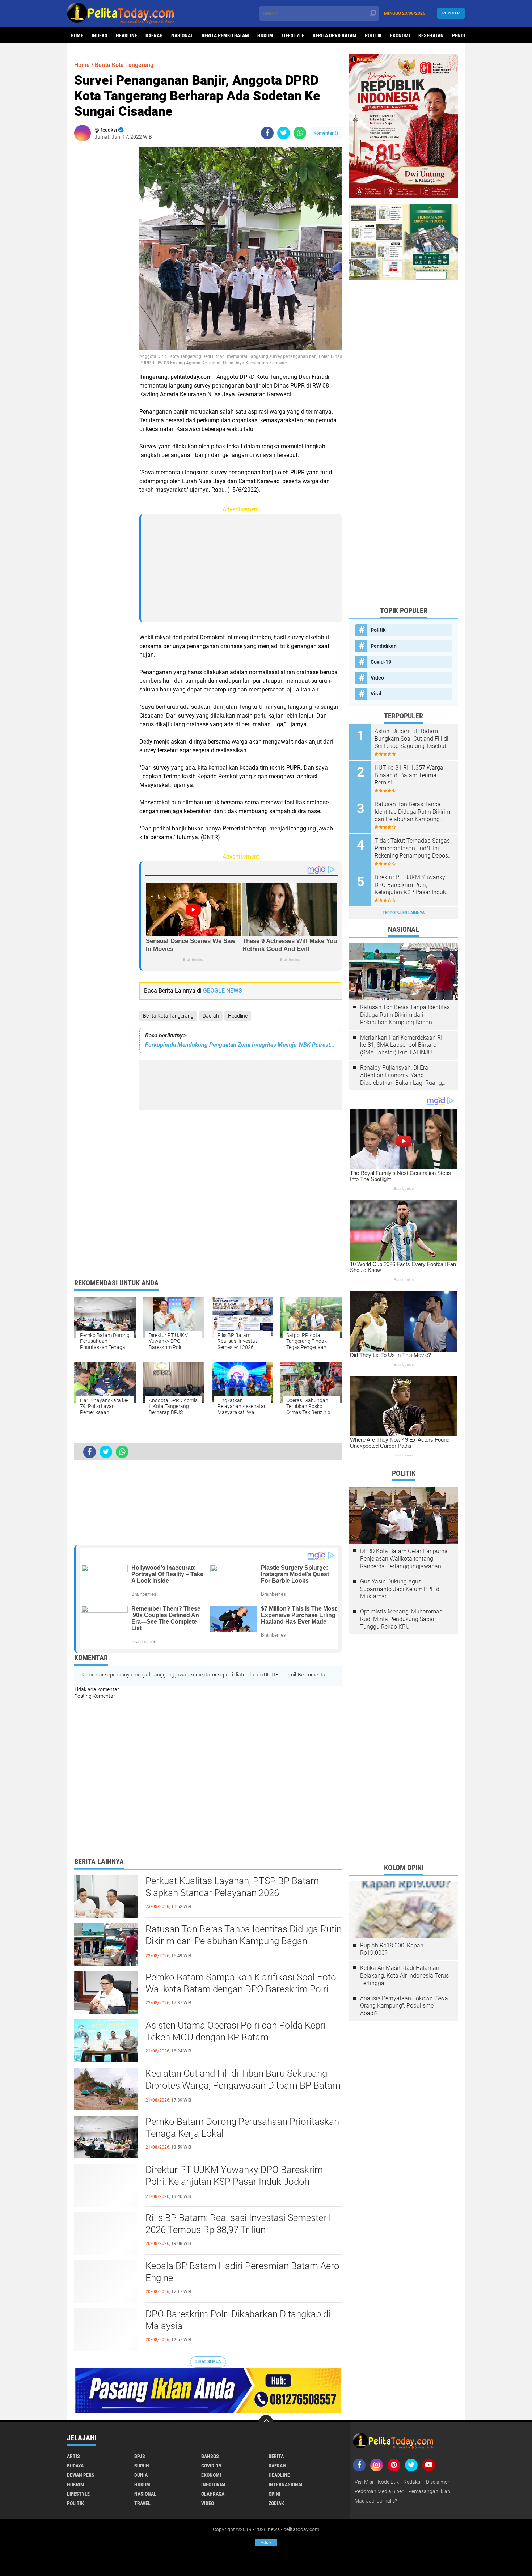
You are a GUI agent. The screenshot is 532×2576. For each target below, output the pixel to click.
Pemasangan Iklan (429, 2491)
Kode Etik (388, 2482)
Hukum (265, 35)
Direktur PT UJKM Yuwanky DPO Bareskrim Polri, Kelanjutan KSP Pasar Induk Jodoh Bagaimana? (234, 2182)
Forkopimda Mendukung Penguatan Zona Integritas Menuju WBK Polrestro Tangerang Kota (241, 1045)
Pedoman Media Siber (379, 2491)
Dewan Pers (81, 2475)
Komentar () (326, 133)
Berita (276, 2456)
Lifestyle (293, 35)
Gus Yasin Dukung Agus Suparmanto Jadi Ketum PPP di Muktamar (400, 1589)
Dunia (141, 2475)
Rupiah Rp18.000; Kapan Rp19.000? (392, 1949)
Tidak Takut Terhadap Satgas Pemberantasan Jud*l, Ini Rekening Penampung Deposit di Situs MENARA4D (413, 849)
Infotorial (214, 2484)
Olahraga (213, 2494)
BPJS (140, 2456)
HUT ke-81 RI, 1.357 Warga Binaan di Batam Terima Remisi (409, 775)
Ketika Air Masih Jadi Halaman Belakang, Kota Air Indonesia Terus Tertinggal (404, 1976)
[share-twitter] (284, 133)
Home (77, 35)
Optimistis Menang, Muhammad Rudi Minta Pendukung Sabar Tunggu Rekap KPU (401, 1619)
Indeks (100, 35)
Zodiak (276, 2503)
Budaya (75, 2466)
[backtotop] (266, 2422)
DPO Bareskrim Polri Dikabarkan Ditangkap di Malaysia (238, 2320)
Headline (126, 35)
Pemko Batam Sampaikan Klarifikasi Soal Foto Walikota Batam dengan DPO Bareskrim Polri (241, 1983)
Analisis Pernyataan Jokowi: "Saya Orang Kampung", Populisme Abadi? (404, 2006)
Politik (373, 35)
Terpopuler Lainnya (404, 913)
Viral (376, 694)
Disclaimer (438, 2482)
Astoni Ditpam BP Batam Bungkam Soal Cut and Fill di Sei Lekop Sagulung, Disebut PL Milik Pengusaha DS (411, 739)
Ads (266, 2543)
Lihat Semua (208, 2362)
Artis (73, 2456)
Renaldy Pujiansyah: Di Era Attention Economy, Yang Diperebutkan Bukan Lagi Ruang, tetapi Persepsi (402, 1075)
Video (377, 678)
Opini (275, 2494)
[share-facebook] (267, 133)
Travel (142, 2503)
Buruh (142, 2466)
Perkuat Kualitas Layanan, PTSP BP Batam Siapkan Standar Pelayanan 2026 (232, 1887)
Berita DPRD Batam (335, 35)
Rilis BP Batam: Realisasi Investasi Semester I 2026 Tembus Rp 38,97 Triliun (238, 2224)
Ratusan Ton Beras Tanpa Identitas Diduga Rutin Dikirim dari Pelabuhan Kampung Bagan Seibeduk (244, 1941)
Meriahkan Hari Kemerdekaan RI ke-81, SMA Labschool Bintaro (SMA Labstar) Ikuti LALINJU (401, 1045)
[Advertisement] (103, 255)
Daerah (154, 35)
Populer (451, 13)
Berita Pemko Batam (225, 35)
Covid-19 (381, 662)
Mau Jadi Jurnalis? (376, 2501)
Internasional (286, 2484)
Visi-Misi (364, 2482)
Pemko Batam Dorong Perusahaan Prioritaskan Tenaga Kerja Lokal (242, 2128)
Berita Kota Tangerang (168, 1016)
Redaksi (412, 2482)
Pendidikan (384, 646)
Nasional (182, 35)
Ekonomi (400, 35)
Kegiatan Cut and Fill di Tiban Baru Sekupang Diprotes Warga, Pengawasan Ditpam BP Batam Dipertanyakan (243, 2086)
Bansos (210, 2456)
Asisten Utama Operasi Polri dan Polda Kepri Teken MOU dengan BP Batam (236, 2031)
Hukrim (76, 2484)
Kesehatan (431, 35)
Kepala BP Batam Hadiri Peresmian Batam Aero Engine (242, 2272)
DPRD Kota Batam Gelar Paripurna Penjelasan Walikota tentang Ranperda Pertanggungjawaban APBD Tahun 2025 (404, 1559)
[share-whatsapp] (300, 133)
